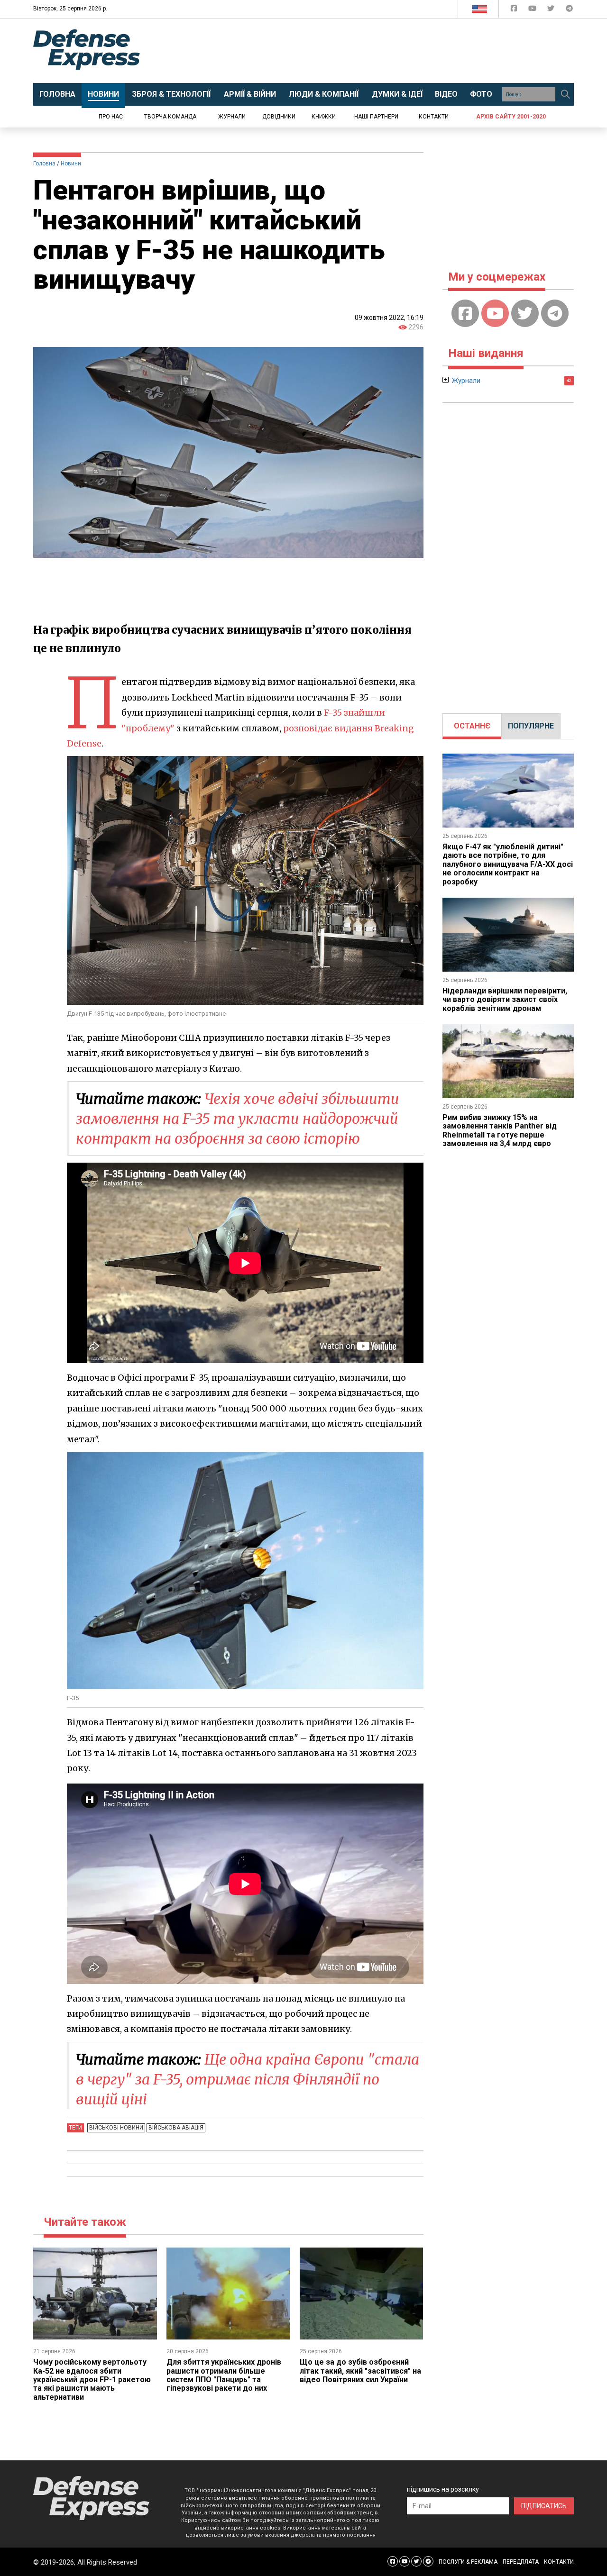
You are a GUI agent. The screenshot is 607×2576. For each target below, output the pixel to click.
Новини (71, 164)
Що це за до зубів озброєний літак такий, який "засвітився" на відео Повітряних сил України (360, 2371)
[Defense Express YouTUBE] (533, 10)
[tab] (472, 726)
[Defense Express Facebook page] (515, 10)
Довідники (279, 117)
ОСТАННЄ (472, 726)
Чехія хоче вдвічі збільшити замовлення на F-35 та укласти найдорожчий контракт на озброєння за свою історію (238, 1119)
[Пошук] (565, 94)
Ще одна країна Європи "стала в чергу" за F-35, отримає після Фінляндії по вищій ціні (248, 2079)
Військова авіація (176, 2128)
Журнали (232, 117)
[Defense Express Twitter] (552, 10)
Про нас (111, 117)
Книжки (324, 117)
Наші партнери (376, 117)
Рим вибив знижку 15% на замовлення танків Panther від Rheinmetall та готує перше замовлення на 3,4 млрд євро (500, 1130)
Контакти (434, 117)
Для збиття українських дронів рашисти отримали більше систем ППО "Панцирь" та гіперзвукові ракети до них (224, 2375)
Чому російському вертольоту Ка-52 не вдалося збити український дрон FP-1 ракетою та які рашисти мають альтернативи (92, 2380)
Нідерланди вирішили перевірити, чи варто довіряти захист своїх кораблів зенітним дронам (505, 1000)
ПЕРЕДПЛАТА (521, 2562)
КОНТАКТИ (559, 2562)
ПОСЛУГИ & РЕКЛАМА (468, 2562)
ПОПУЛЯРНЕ (531, 726)
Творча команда (170, 117)
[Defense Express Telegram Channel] (569, 10)
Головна (44, 164)
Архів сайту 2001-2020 (511, 117)
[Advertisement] (382, 51)
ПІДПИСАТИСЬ (544, 2506)
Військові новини (116, 2128)
